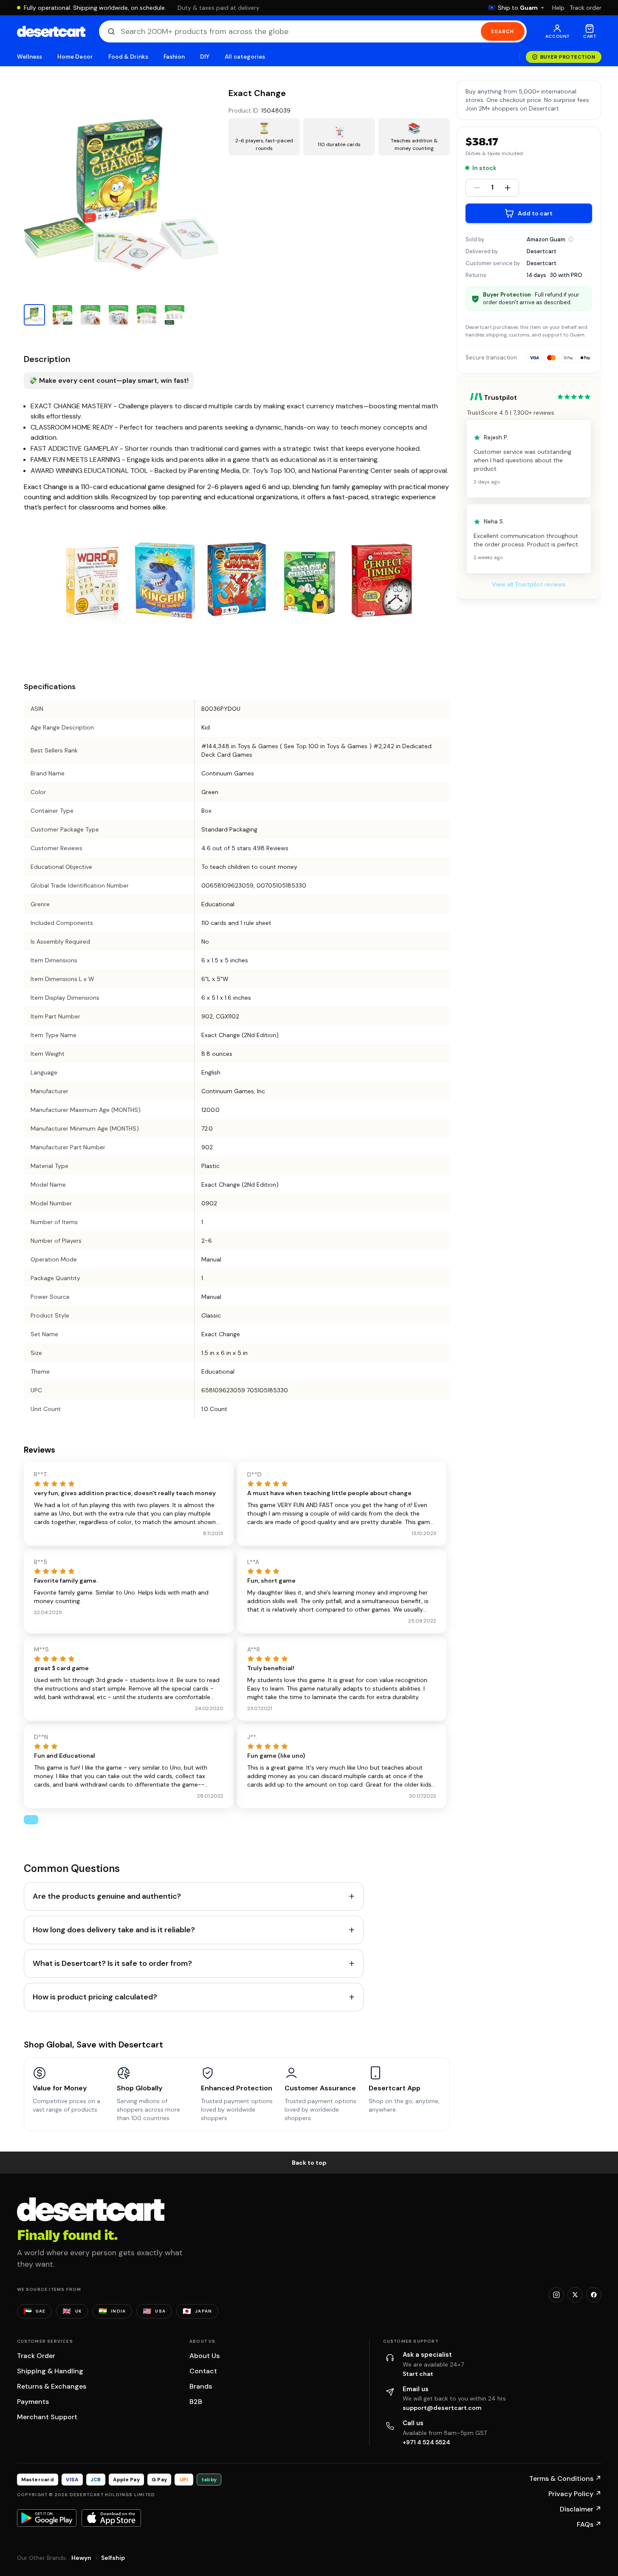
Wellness (30, 57)
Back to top (309, 2163)
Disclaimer (581, 2509)
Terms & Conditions (565, 2478)
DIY (205, 57)
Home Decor (75, 57)
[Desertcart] (51, 31)
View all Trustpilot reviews (529, 585)
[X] (575, 2295)
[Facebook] (594, 2295)
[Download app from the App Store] (111, 2518)
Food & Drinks (128, 57)
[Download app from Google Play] (47, 2518)
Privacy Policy (575, 2494)
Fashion (174, 57)
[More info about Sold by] (571, 239)
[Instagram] (556, 2295)
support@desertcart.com (442, 2408)
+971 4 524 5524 (426, 2442)
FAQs (589, 2524)
